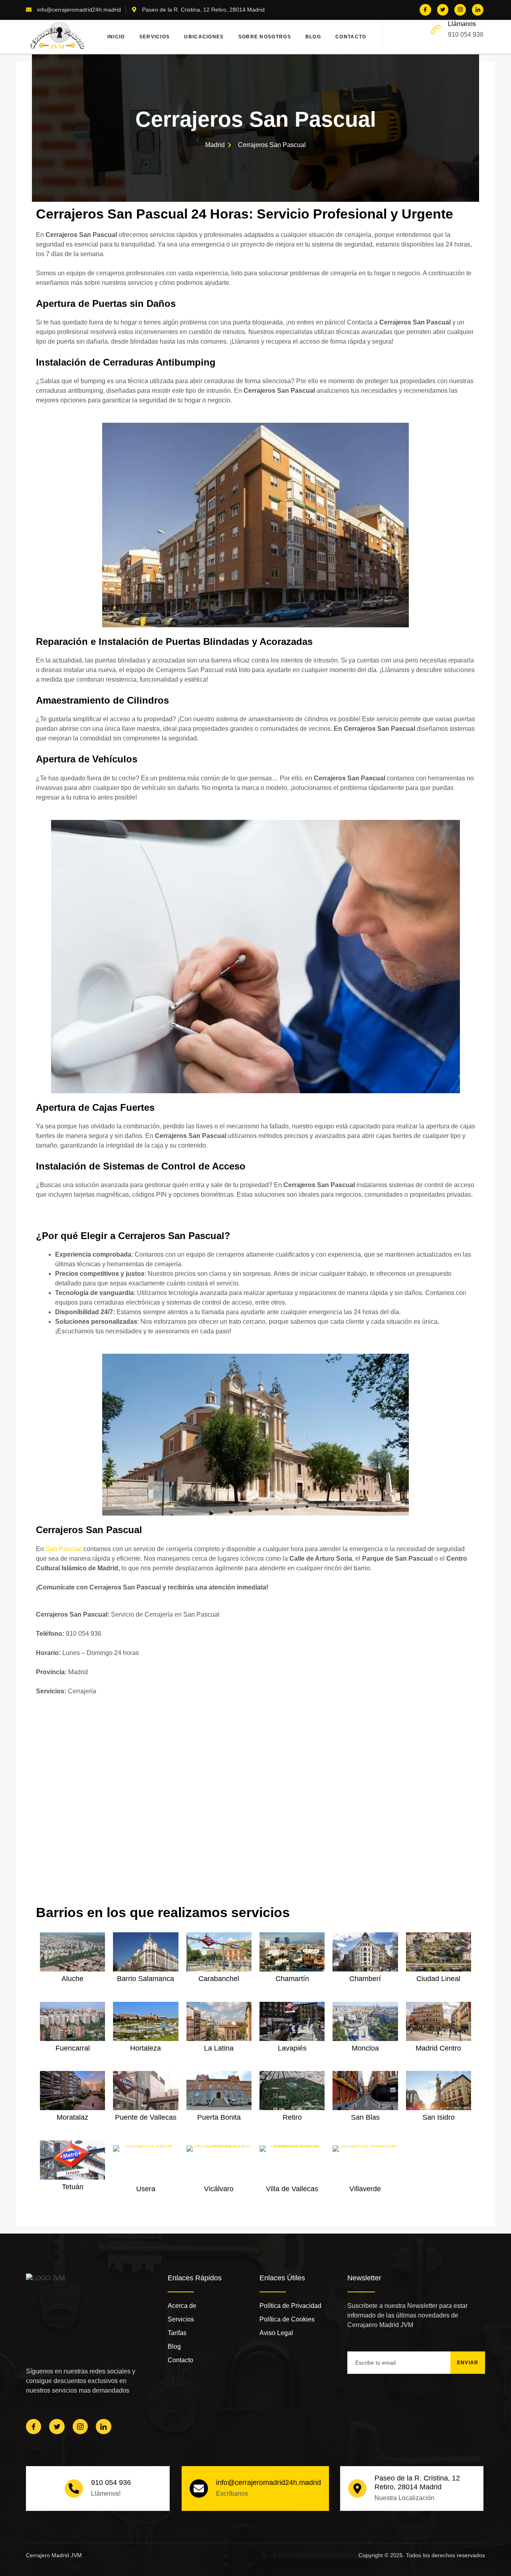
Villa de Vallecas (292, 2189)
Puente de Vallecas (146, 2117)
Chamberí (365, 1979)
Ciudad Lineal (438, 1979)
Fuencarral (73, 2048)
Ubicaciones (204, 37)
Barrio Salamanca (146, 1979)
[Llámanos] (436, 30)
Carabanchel (219, 1979)
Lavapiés (292, 2048)
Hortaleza (146, 2048)
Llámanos (462, 24)
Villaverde (365, 2189)
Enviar (468, 2363)
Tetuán (73, 2187)
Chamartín (292, 1979)
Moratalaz (72, 2117)
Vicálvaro (219, 2189)
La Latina (219, 2048)
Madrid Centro (438, 2048)
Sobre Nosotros (265, 37)
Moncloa (365, 2048)
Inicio (116, 37)
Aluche (72, 1979)
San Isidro (439, 2117)
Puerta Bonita (219, 2117)
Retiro (292, 2117)
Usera (146, 2189)
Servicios (155, 37)
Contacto (351, 37)
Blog (313, 37)
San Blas (365, 2117)
